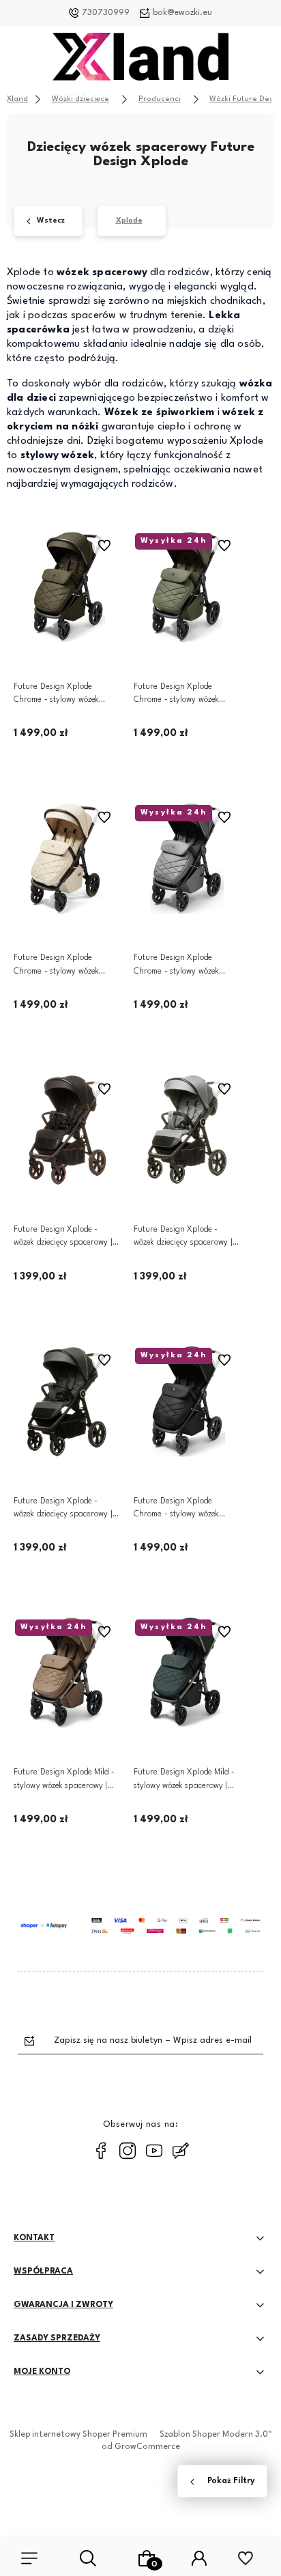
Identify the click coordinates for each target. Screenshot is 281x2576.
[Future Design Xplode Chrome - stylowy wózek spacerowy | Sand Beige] (67, 859)
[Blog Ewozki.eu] (181, 2151)
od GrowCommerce (141, 2447)
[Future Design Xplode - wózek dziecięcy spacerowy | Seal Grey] (187, 1130)
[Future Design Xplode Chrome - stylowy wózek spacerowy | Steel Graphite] (187, 859)
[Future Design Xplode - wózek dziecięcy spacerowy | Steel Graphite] (67, 1402)
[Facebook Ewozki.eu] (101, 2151)
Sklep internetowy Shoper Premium (78, 2435)
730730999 (106, 13)
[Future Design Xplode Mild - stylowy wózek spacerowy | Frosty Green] (187, 1673)
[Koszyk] (147, 2558)
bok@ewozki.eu (182, 13)
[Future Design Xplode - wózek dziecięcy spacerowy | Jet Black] (67, 1130)
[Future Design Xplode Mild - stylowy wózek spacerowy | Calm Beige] (67, 1673)
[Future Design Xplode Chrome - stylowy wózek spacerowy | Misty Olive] (187, 587)
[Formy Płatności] (140, 1925)
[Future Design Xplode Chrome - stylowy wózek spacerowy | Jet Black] (187, 1402)
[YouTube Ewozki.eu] (154, 2151)
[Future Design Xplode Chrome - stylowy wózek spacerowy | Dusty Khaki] (67, 587)
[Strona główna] (140, 60)
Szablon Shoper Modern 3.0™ (216, 2435)
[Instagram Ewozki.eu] (128, 2151)
